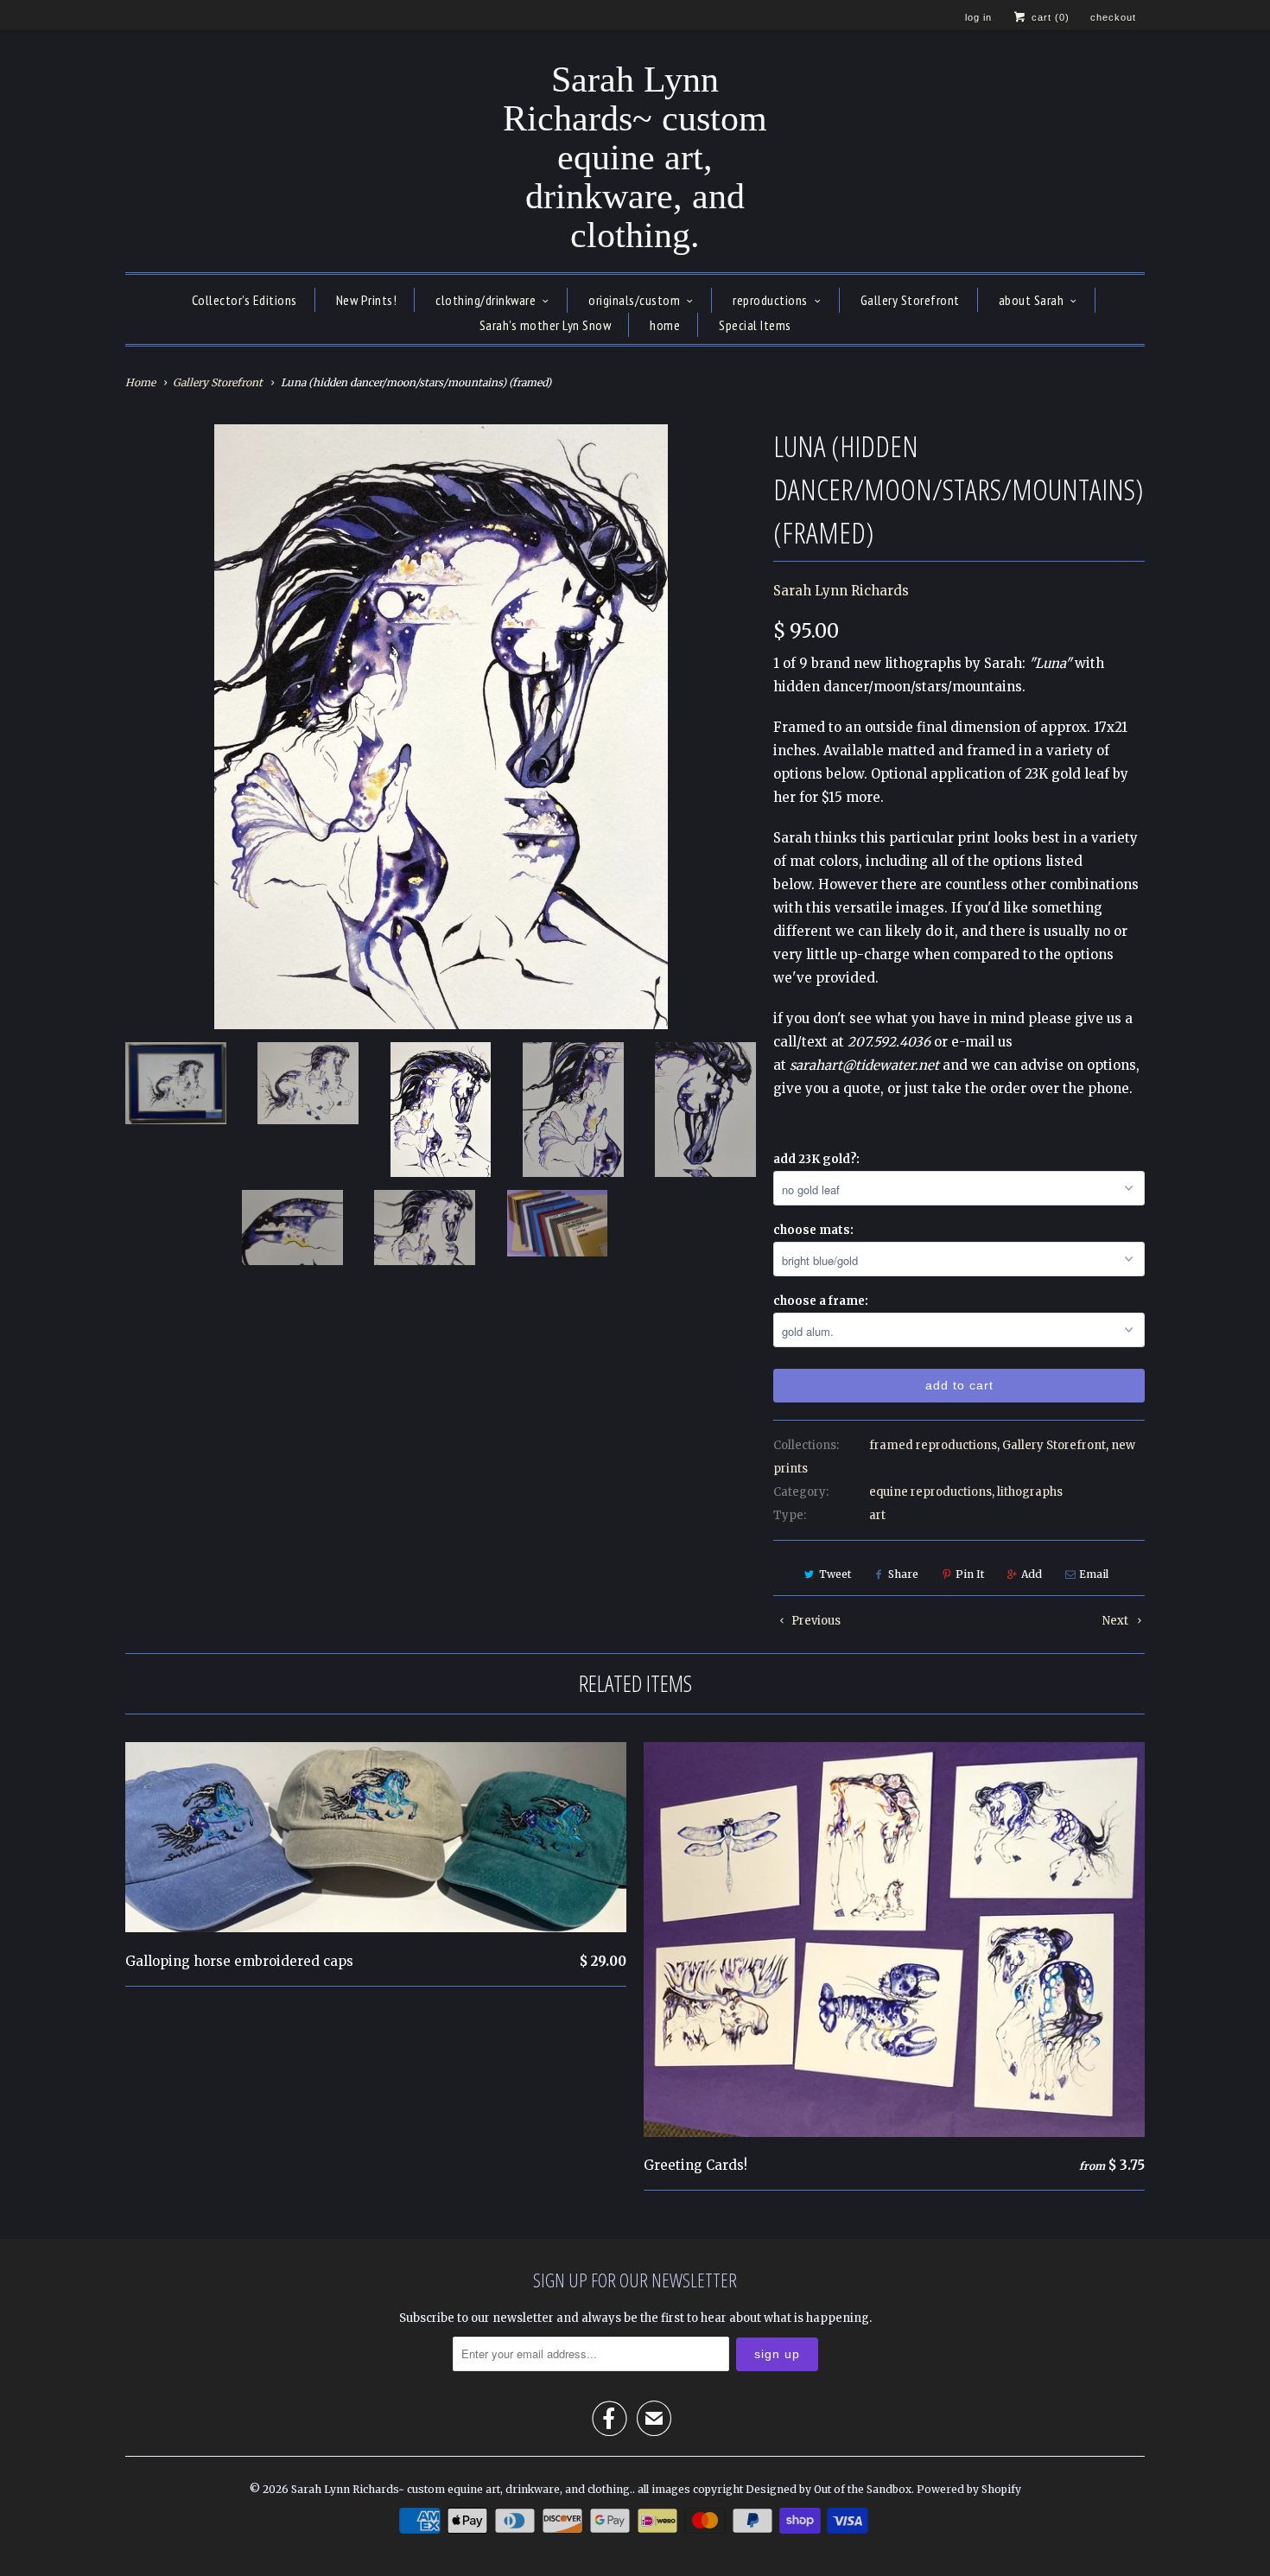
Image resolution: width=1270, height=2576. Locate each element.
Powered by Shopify (969, 2489)
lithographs (1030, 1492)
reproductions (770, 300)
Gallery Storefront (910, 300)
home (665, 325)
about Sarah (1032, 300)
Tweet (835, 1574)
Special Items (755, 325)
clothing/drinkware (486, 300)
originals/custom (634, 300)
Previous (815, 1621)
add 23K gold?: (816, 1159)
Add (1032, 1574)
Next (1117, 1621)
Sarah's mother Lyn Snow (546, 325)
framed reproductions (933, 1445)
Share (903, 1574)
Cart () (1049, 17)
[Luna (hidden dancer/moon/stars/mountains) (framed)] (441, 727)
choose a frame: (821, 1301)
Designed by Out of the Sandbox (829, 2489)
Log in (978, 17)
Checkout (1113, 17)
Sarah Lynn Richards (841, 591)
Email (1094, 1574)
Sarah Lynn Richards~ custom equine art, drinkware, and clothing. (635, 158)
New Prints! (367, 300)
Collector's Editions (244, 300)
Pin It (970, 1574)
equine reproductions (930, 1492)
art (877, 1515)
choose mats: (813, 1230)
